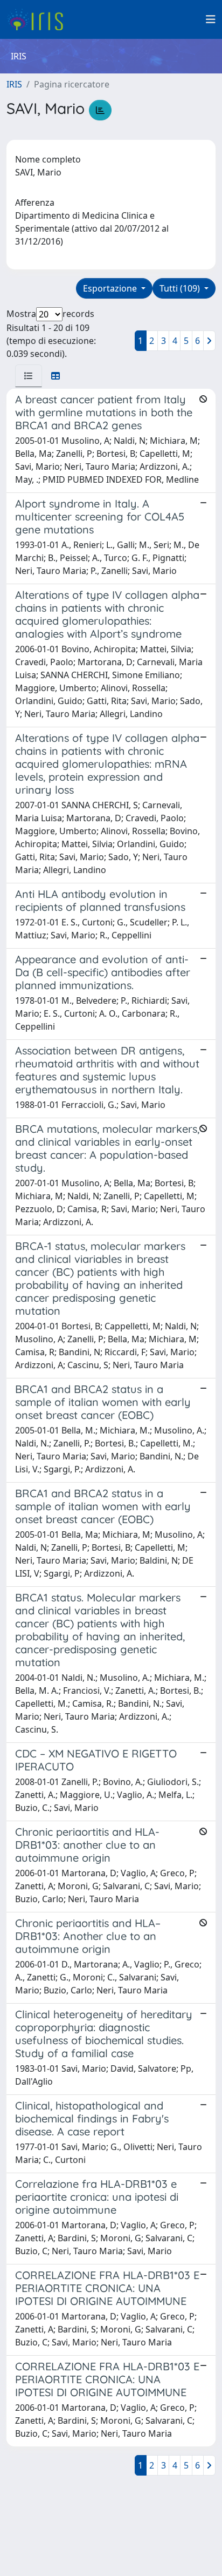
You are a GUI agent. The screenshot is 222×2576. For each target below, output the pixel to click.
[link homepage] (39, 19)
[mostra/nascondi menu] (211, 19)
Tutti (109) (181, 288)
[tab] (29, 376)
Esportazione (111, 288)
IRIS (14, 84)
